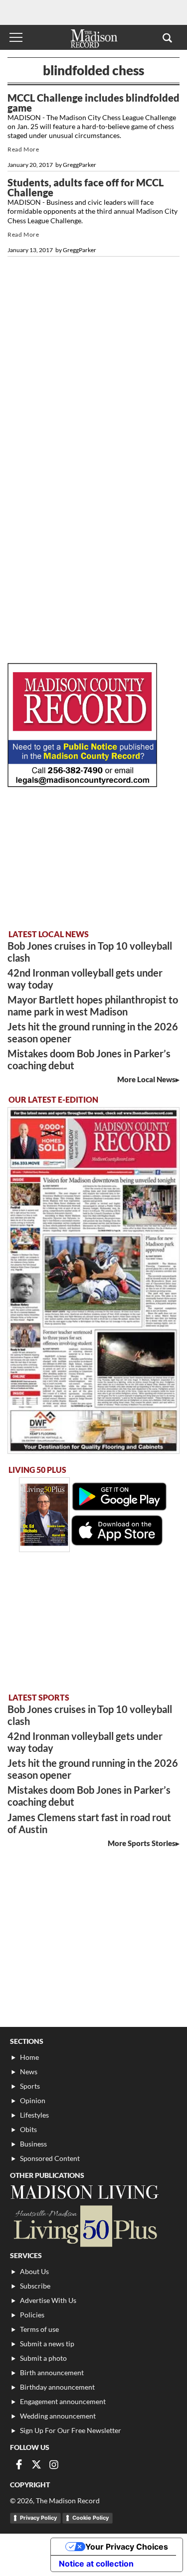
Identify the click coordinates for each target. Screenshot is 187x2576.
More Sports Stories (142, 1843)
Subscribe (35, 2286)
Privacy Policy (38, 2518)
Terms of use (39, 2329)
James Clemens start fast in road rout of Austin (89, 1823)
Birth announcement (52, 2372)
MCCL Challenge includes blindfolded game (93, 103)
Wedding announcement (58, 2416)
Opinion (33, 2100)
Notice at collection (96, 2564)
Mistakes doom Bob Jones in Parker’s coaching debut (89, 1059)
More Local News (146, 1079)
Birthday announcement (57, 2387)
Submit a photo (43, 2358)
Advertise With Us (48, 2300)
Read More (23, 149)
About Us (34, 2271)
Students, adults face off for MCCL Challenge (86, 187)
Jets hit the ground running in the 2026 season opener (93, 1032)
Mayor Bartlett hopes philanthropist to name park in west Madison (93, 1005)
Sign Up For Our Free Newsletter (71, 2430)
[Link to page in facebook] (19, 2464)
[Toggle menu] (16, 37)
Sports (30, 2086)
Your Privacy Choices (127, 2547)
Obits (28, 2129)
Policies (32, 2315)
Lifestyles (34, 2115)
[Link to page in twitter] (36, 2464)
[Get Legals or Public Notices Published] (82, 784)
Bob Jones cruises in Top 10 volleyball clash (90, 952)
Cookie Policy (91, 2518)
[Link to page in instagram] (54, 2464)
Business (33, 2144)
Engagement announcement (63, 2401)
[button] (167, 37)
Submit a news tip (47, 2344)
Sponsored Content (50, 2158)
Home (29, 2057)
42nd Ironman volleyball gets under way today (85, 979)
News (29, 2072)
